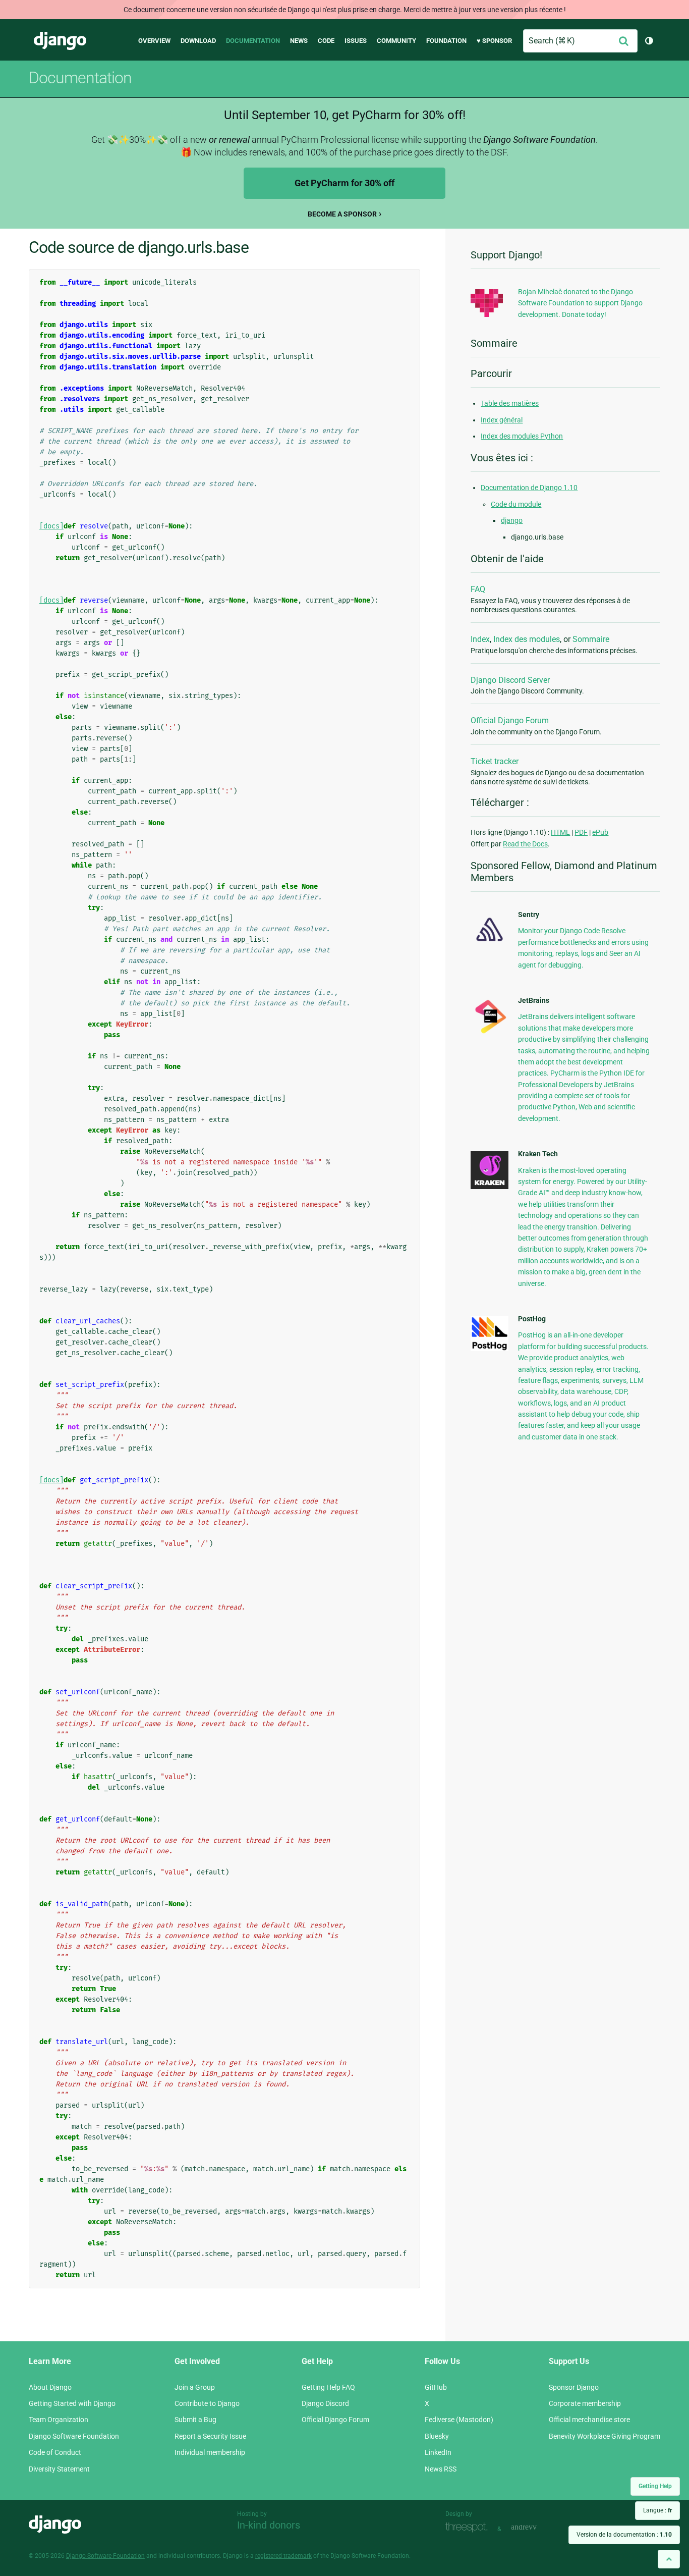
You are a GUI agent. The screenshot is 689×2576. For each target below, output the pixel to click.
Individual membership (210, 2452)
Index (480, 639)
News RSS (441, 2469)
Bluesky (437, 2436)
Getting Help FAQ (328, 2387)
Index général (502, 420)
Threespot (469, 2528)
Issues (356, 41)
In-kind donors (269, 2525)
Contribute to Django (207, 2403)
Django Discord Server (510, 680)
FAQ (478, 589)
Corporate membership (585, 2403)
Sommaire (591, 639)
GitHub (436, 2387)
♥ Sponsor (494, 41)
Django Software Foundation (74, 2436)
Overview (154, 41)
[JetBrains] (490, 1033)
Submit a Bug (195, 2420)
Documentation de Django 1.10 (529, 488)
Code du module (516, 504)
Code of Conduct (55, 2452)
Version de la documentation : (624, 2535)
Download (198, 41)
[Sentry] (490, 944)
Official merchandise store (589, 2420)
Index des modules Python (522, 436)
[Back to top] (669, 2559)
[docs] (51, 526)
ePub (600, 832)
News (299, 41)
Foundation (446, 41)
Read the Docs (525, 844)
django (512, 520)
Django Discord (325, 2403)
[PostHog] (490, 1349)
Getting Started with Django (72, 2403)
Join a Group (195, 2387)
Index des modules (527, 639)
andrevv (535, 2528)
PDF (581, 832)
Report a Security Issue (210, 2436)
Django (60, 41)
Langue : (657, 2510)
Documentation (253, 41)
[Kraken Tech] (490, 1187)
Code (326, 41)
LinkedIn (438, 2452)
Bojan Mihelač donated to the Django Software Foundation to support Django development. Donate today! (580, 303)
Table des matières (510, 403)
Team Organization (59, 2420)
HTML (560, 832)
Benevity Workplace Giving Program (605, 2436)
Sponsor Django (574, 2387)
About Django (50, 2387)
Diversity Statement (59, 2469)
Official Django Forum (510, 720)
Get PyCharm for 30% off (344, 183)
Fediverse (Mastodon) (459, 2420)
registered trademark (283, 2556)
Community (396, 41)
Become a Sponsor (342, 214)
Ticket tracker (495, 761)
